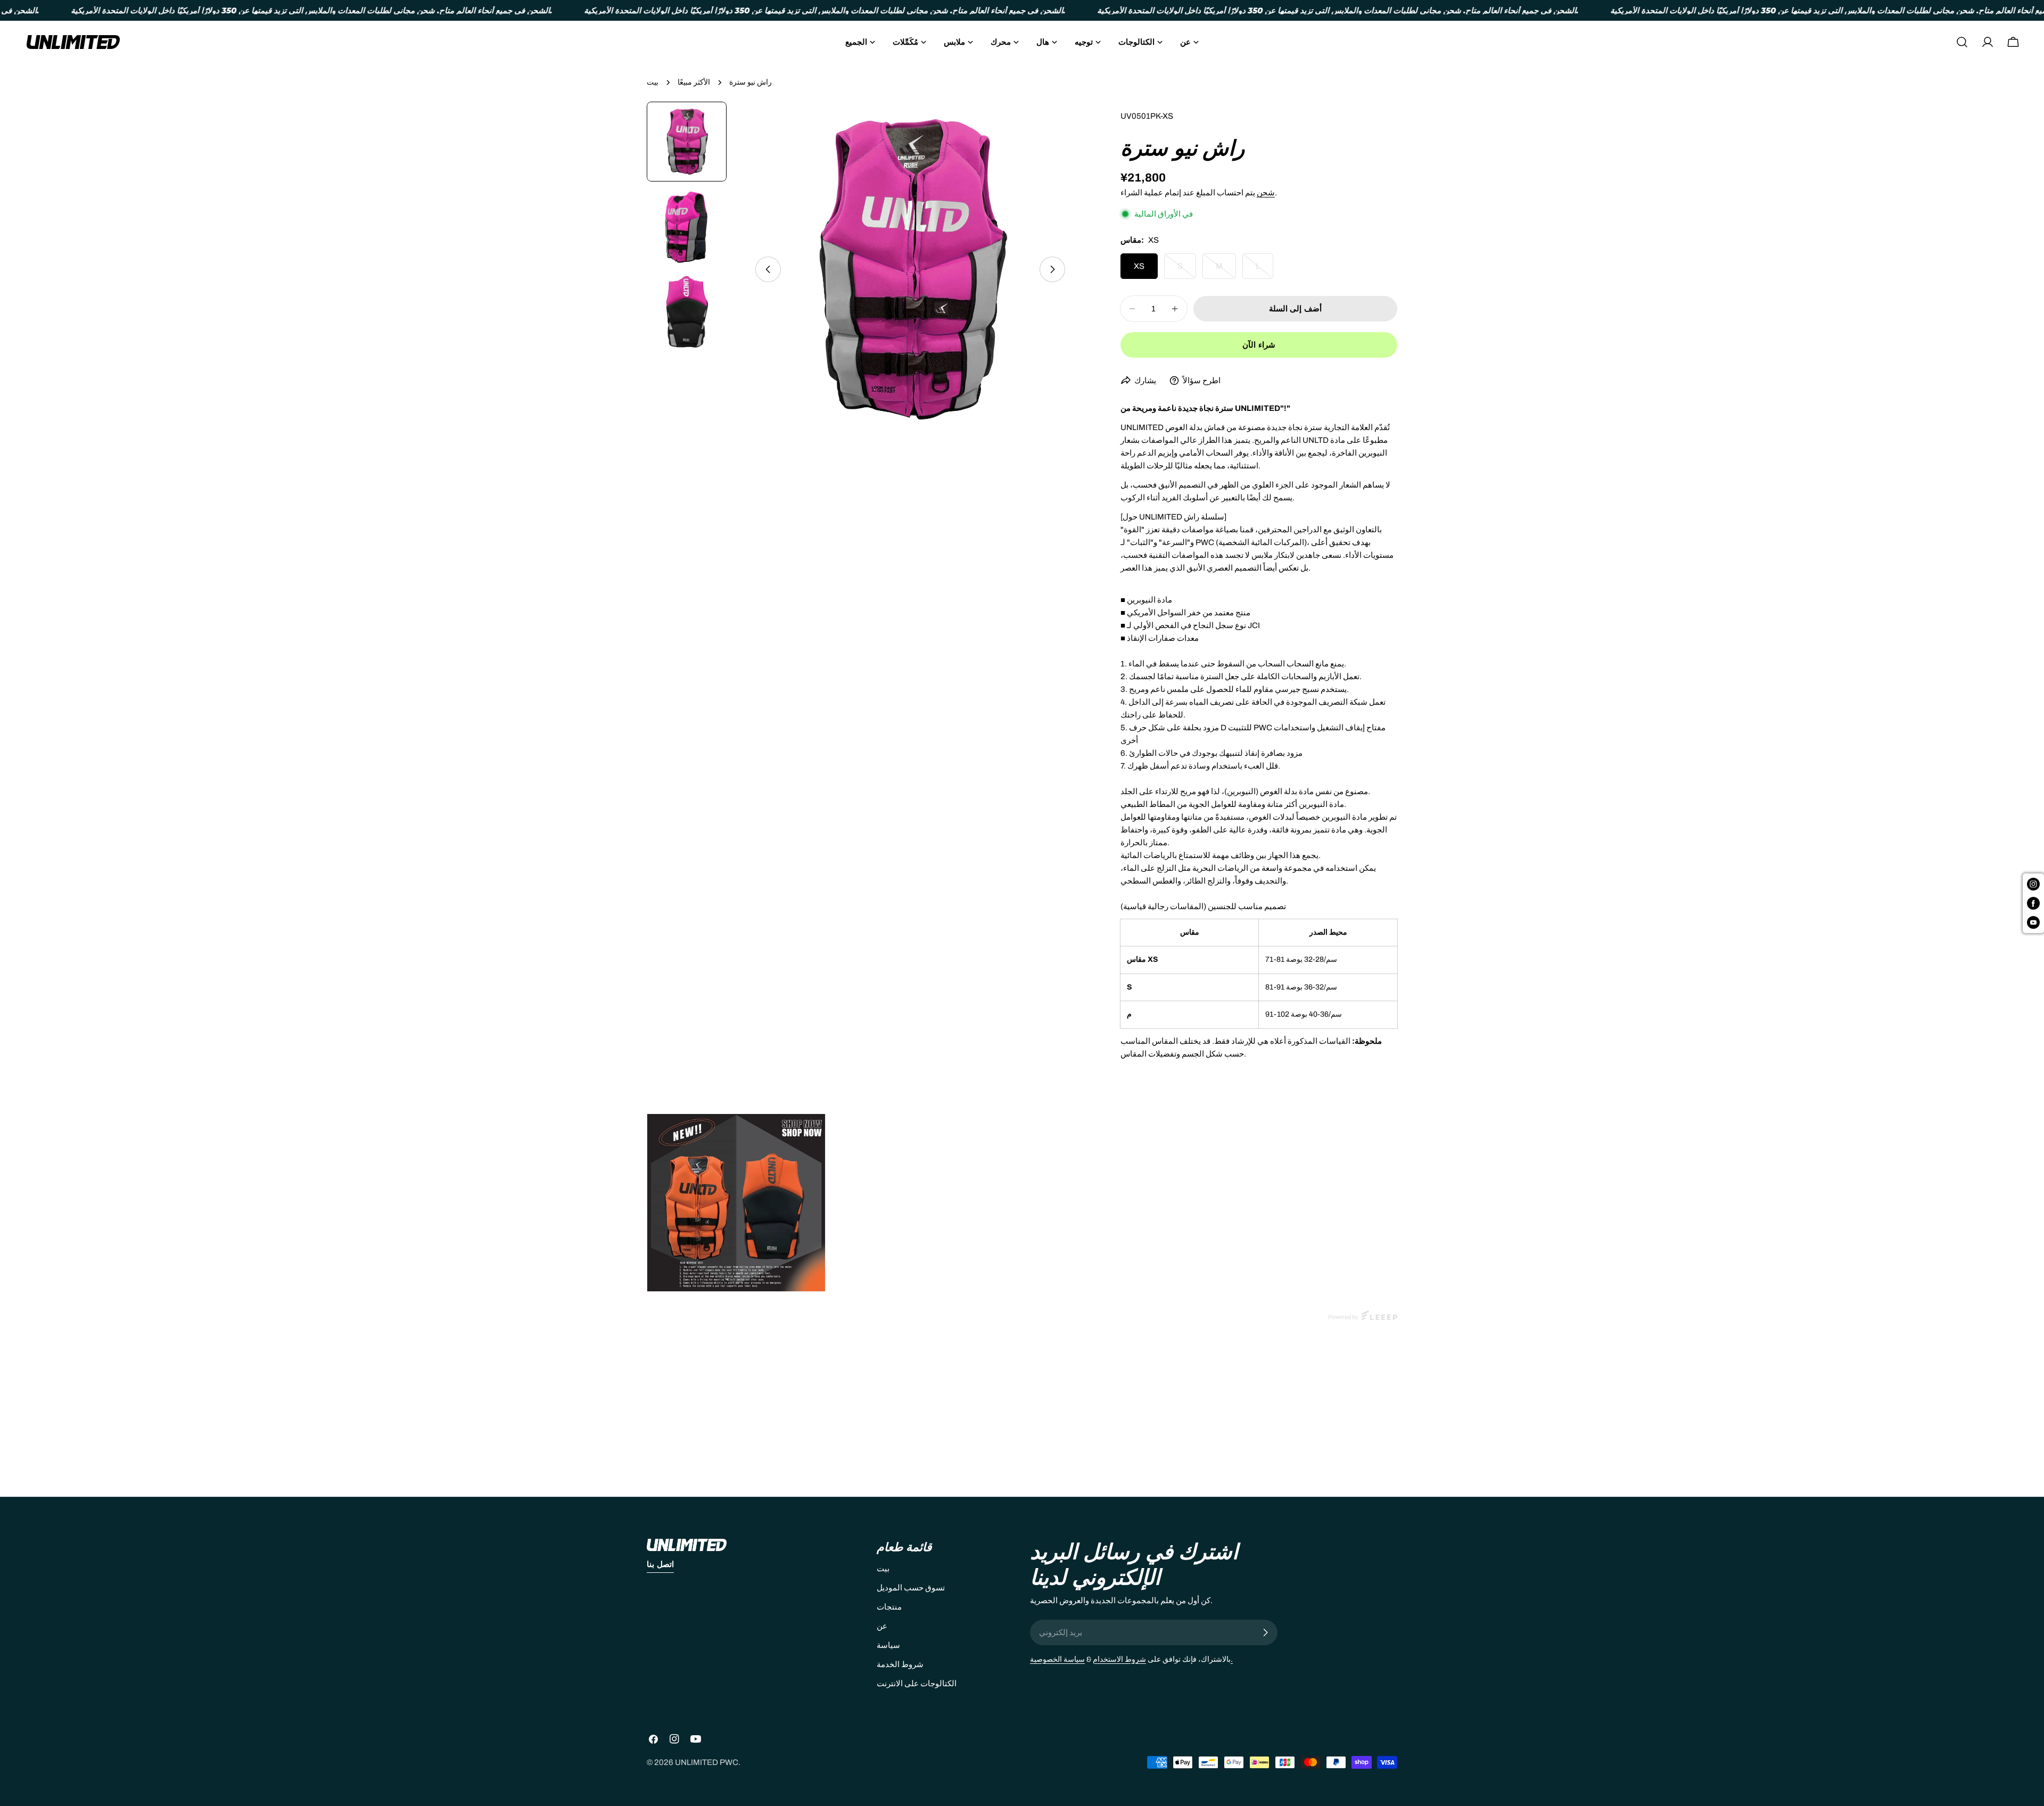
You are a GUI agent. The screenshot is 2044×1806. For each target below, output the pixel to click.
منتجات (889, 1607)
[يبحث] (1962, 42)
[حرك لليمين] (1052, 269)
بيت (653, 82)
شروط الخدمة (900, 1664)
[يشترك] (1265, 1632)
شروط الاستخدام (1119, 1659)
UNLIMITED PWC (707, 1762)
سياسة (888, 1645)
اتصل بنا (660, 1564)
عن (882, 1626)
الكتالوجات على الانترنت (917, 1684)
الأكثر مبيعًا (694, 82)
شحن (1266, 193)
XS (1139, 266)
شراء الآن (1259, 345)
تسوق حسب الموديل (911, 1588)
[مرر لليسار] (768, 269)
